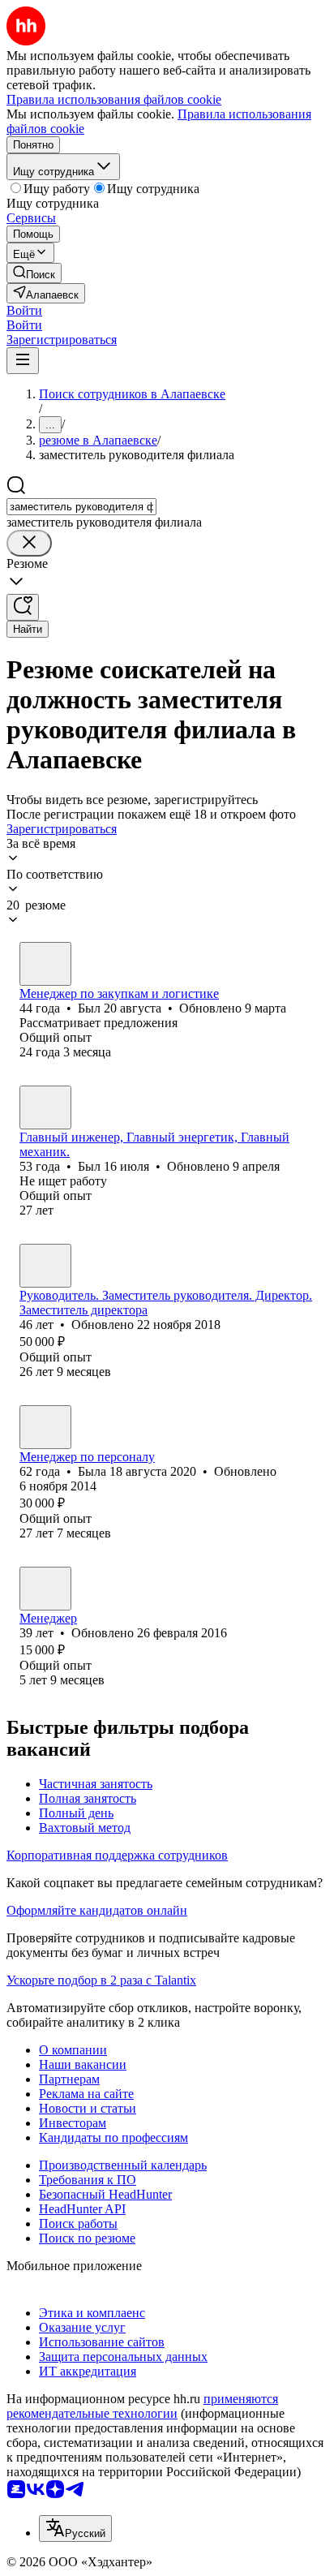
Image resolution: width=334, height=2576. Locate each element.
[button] (24, 310)
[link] (34, 273)
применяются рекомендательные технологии (142, 2406)
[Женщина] (45, 1427)
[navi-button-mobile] (23, 361)
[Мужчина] (45, 964)
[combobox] (81, 507)
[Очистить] (29, 543)
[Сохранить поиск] (23, 607)
